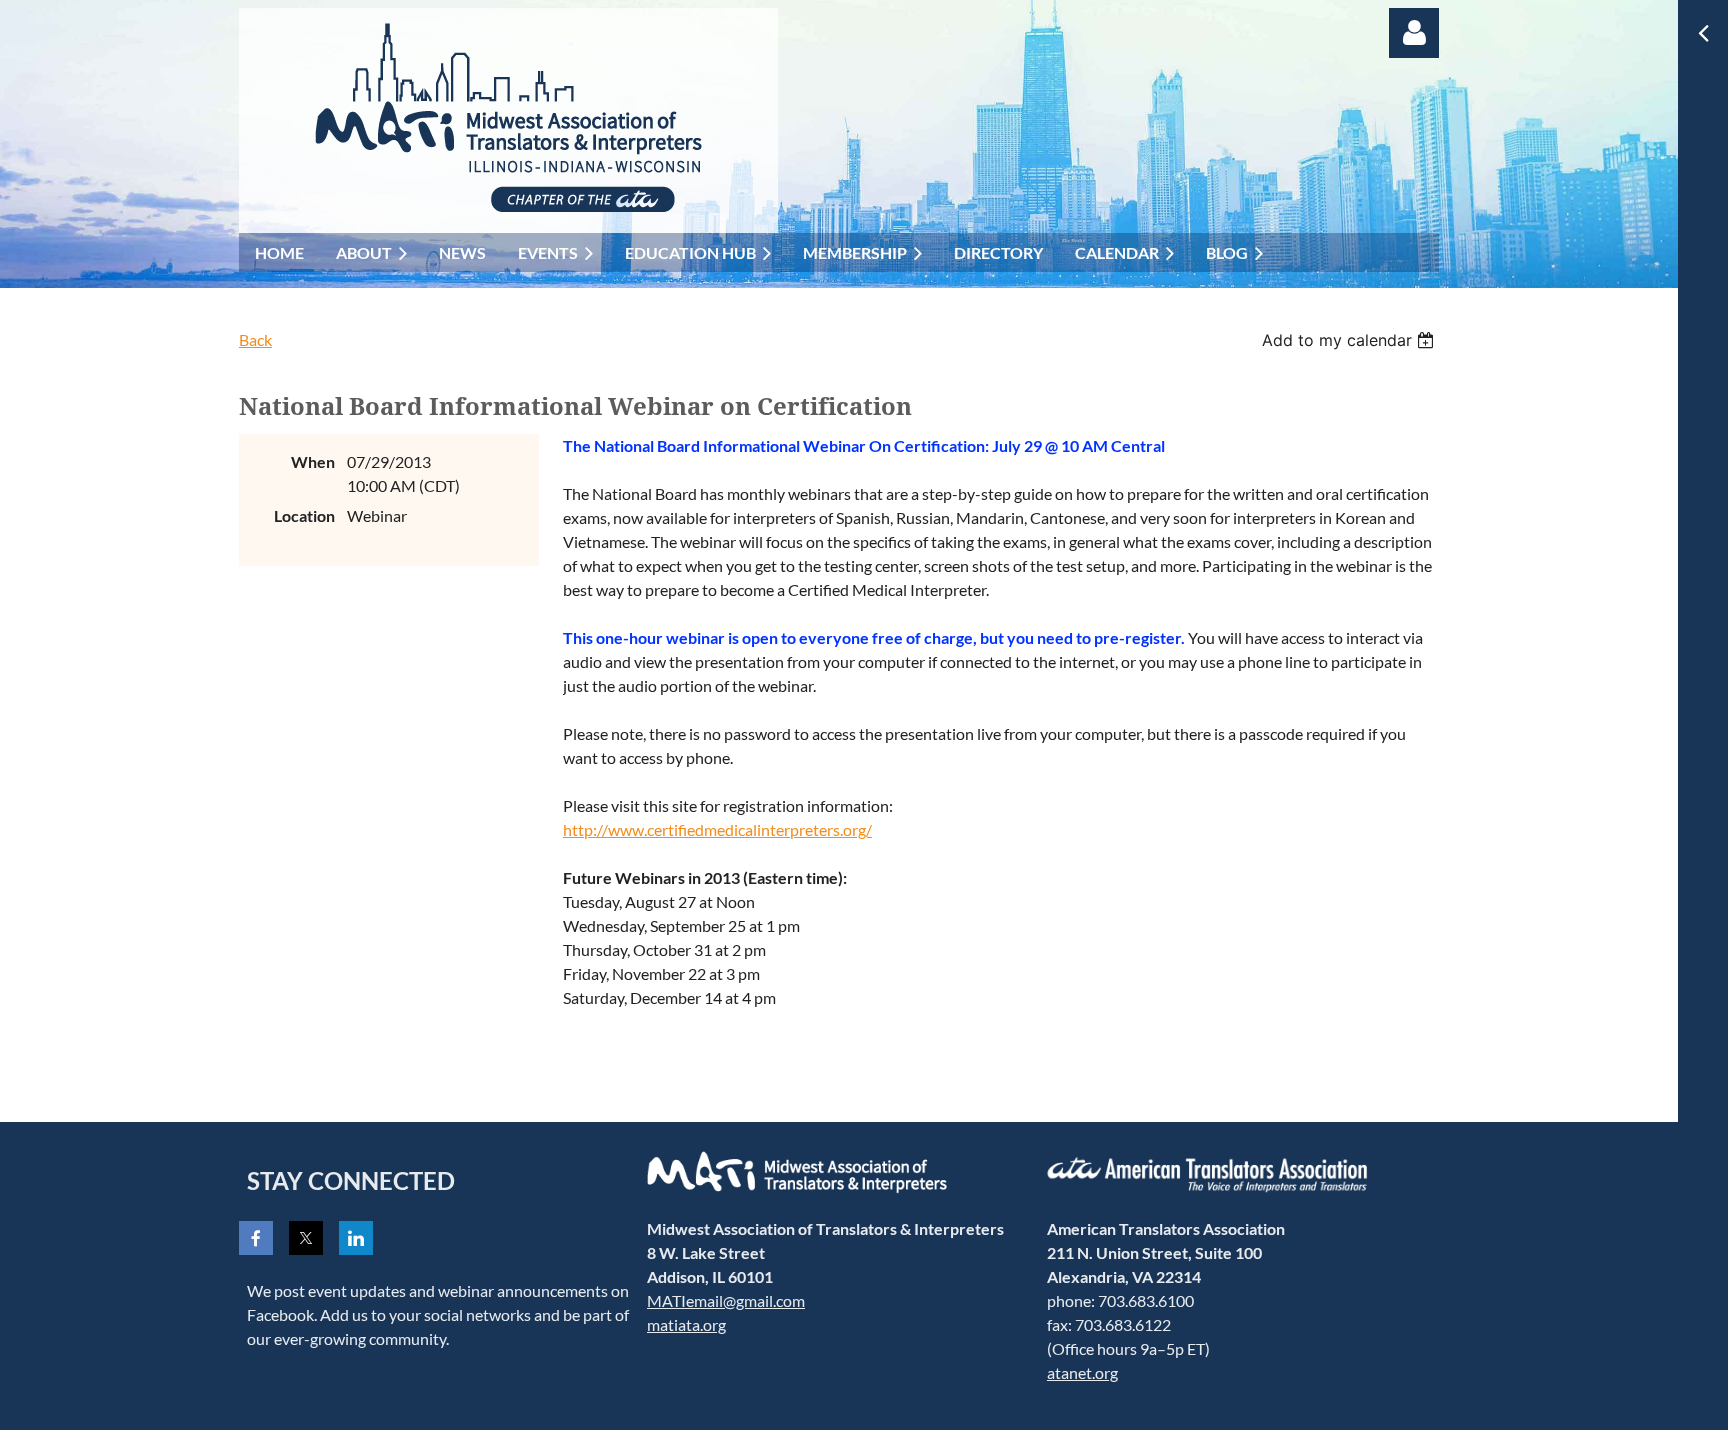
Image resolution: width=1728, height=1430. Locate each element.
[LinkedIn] (356, 1238)
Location (304, 515)
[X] (306, 1238)
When (313, 461)
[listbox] (1350, 340)
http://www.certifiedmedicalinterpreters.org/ (717, 829)
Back (255, 339)
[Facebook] (256, 1238)
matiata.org (686, 1324)
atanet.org (1082, 1372)
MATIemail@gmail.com (726, 1300)
